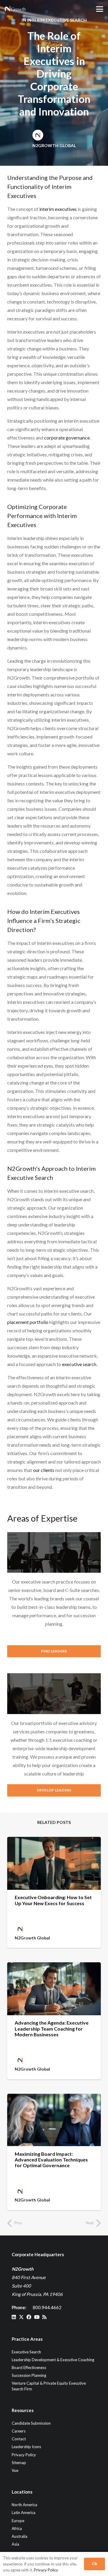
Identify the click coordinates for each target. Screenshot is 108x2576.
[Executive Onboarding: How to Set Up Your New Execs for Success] (54, 1863)
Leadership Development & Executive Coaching (53, 2360)
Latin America (24, 2513)
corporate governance (67, 438)
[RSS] (44, 2317)
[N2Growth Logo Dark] (15, 9)
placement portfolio (28, 1322)
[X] (21, 2317)
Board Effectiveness (29, 2368)
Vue (15, 2470)
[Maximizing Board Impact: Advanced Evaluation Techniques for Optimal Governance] (54, 2120)
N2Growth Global (54, 145)
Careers (19, 2431)
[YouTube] (37, 2317)
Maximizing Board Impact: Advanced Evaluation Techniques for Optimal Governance (51, 2160)
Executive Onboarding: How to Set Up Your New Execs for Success (53, 1900)
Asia (15, 2544)
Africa (17, 2528)
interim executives (58, 209)
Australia (19, 2536)
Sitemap (19, 2463)
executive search (79, 1364)
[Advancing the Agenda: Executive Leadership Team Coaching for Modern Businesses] (54, 1989)
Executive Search (26, 2352)
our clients (44, 1470)
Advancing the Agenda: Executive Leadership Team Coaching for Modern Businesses (52, 2028)
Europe (18, 2521)
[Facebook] (29, 2317)
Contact (19, 2439)
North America (24, 2505)
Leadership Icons (26, 2447)
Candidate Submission (31, 2423)
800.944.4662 (47, 2307)
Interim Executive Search (57, 20)
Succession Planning (29, 2375)
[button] (100, 9)
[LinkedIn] (14, 2317)
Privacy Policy (24, 2455)
